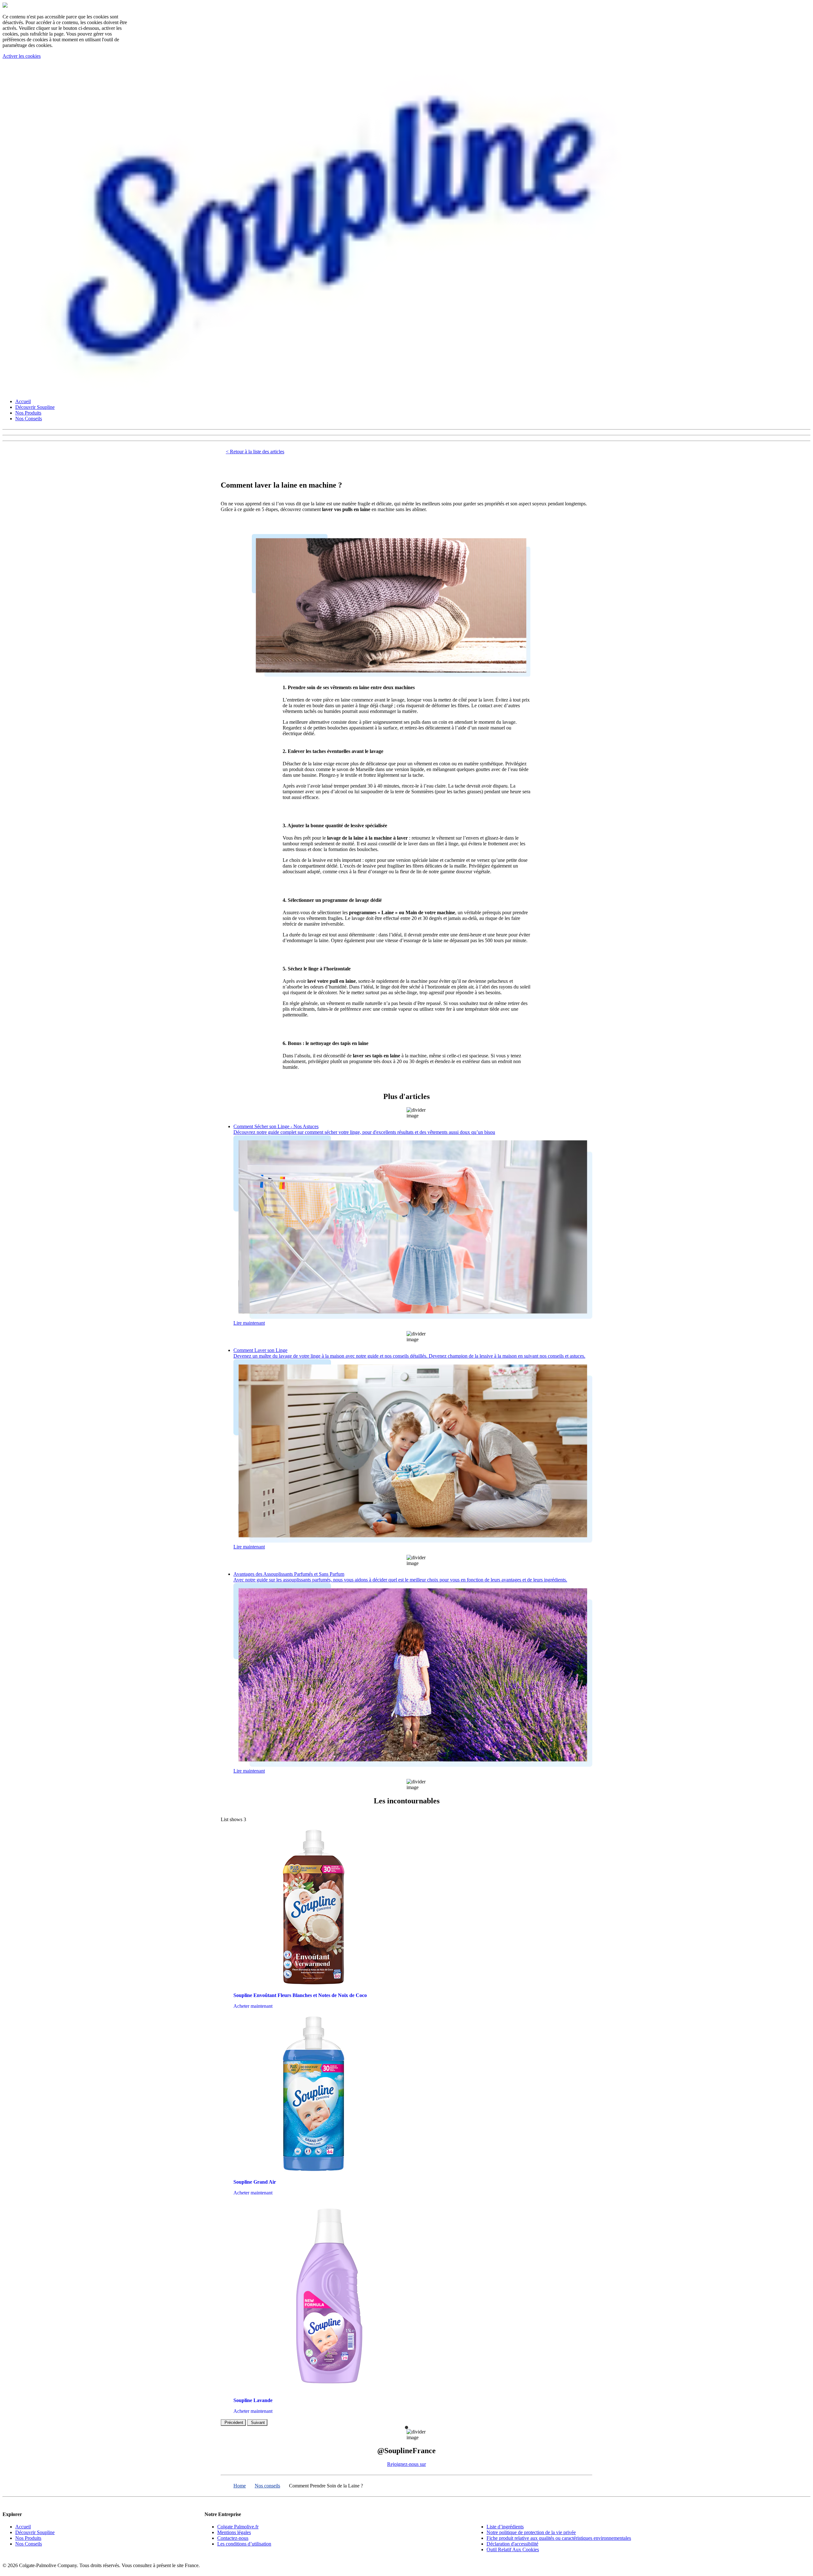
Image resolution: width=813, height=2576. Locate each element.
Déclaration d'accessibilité (512, 2544)
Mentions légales (234, 2532)
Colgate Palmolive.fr (238, 2527)
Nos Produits (28, 413)
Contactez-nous (233, 2538)
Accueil (23, 401)
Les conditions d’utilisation (244, 2544)
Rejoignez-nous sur (406, 2464)
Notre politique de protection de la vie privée (531, 2532)
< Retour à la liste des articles (255, 452)
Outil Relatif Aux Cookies (513, 2549)
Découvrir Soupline (35, 407)
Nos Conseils (29, 419)
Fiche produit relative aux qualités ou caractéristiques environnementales (559, 2538)
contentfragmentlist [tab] (406, 2427)
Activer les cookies (22, 56)
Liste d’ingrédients (505, 2527)
